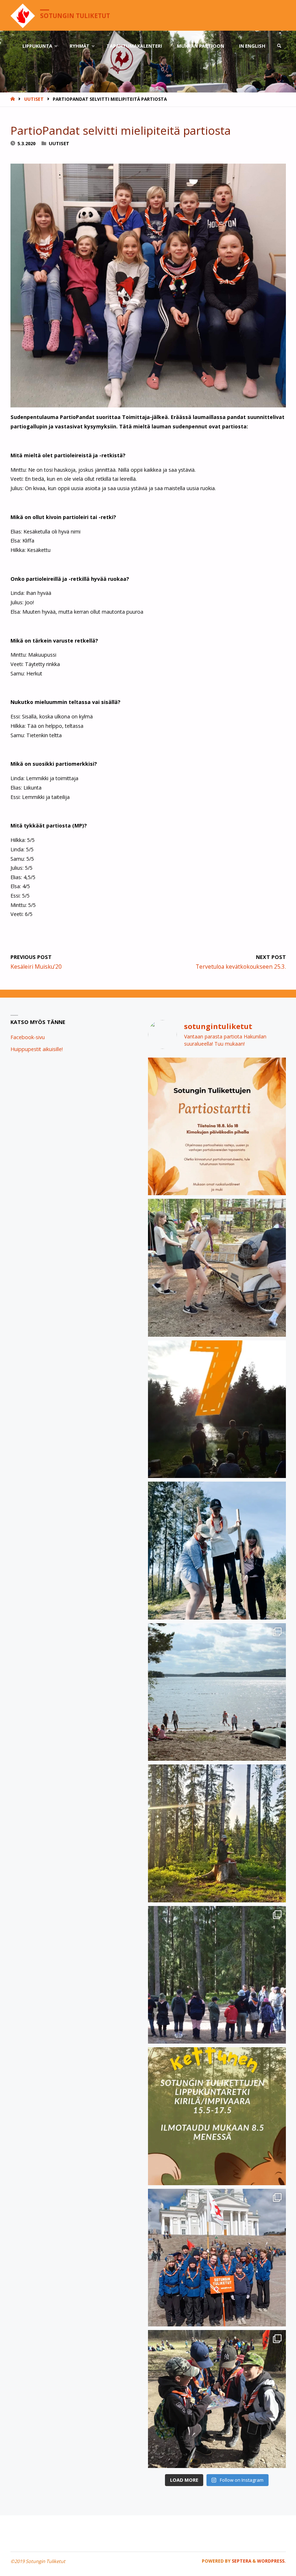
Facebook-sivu (28, 1037)
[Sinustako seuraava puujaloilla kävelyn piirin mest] (217, 1551)
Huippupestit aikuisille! (37, 1049)
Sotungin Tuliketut (75, 16)
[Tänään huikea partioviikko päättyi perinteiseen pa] (217, 2258)
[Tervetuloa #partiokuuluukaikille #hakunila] (217, 1127)
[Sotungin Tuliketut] (23, 15)
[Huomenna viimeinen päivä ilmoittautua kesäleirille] (217, 1268)
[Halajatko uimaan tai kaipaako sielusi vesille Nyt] (217, 1692)
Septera (241, 2561)
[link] (279, 46)
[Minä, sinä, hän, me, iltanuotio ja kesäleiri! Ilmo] (217, 1409)
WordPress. (271, 2561)
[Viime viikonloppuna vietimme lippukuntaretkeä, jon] (217, 1975)
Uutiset (34, 99)
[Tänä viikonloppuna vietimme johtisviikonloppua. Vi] (217, 1833)
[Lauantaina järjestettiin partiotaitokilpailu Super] (217, 2399)
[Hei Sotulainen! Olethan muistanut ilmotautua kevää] (217, 2116)
